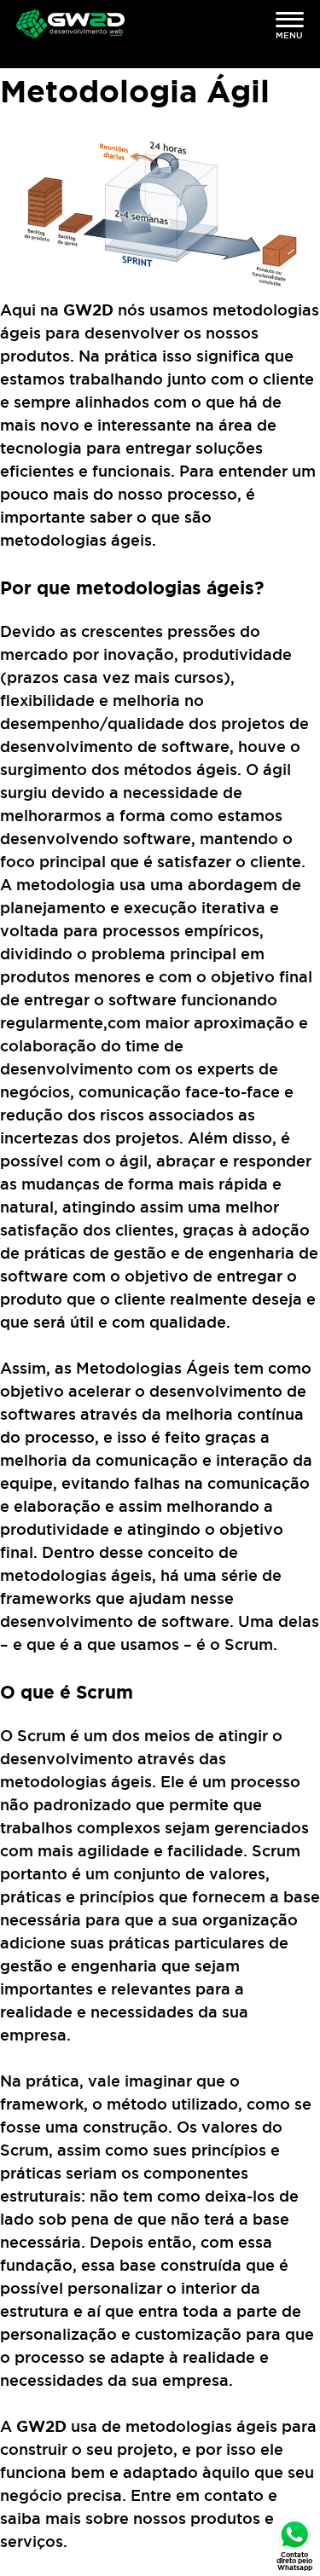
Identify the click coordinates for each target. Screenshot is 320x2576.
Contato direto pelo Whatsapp (294, 2561)
